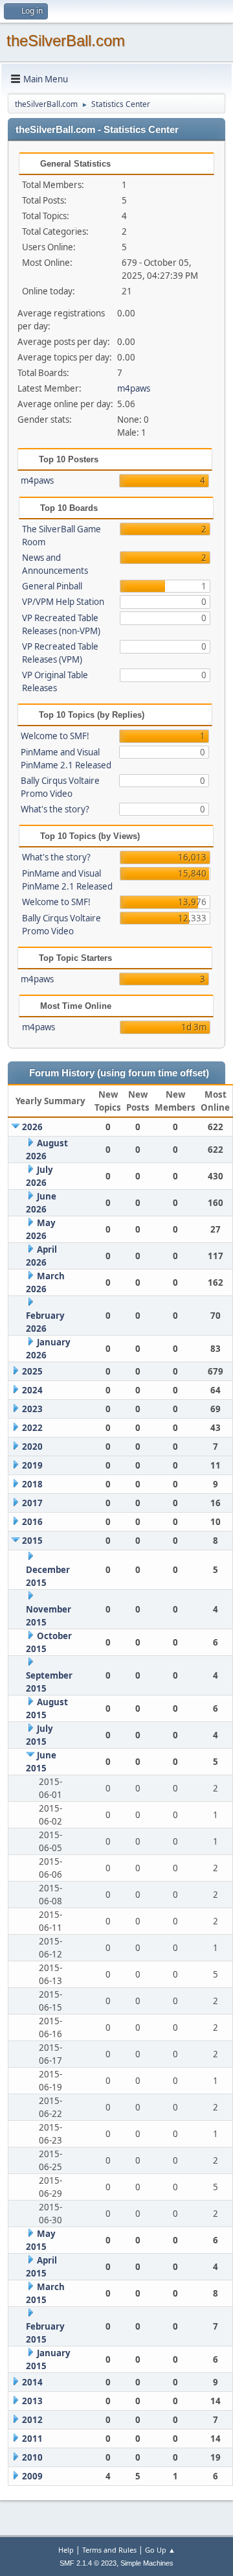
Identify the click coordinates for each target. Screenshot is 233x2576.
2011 (32, 2439)
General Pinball (52, 586)
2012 (32, 2420)
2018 (32, 1484)
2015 (32, 1541)
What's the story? (55, 809)
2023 (32, 1409)
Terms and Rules (109, 2550)
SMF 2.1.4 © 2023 (88, 2563)
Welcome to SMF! (55, 736)
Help (66, 2550)
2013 (32, 2401)
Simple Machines (147, 2563)
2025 (32, 1371)
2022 (32, 1428)
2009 (32, 2476)
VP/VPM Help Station (63, 602)
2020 (32, 1447)
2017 (32, 1503)
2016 (32, 1522)
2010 (32, 2457)
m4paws (134, 388)
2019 (32, 1465)
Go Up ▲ (160, 2550)
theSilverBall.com (66, 41)
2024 (32, 1390)
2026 (32, 1127)
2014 (32, 2382)
